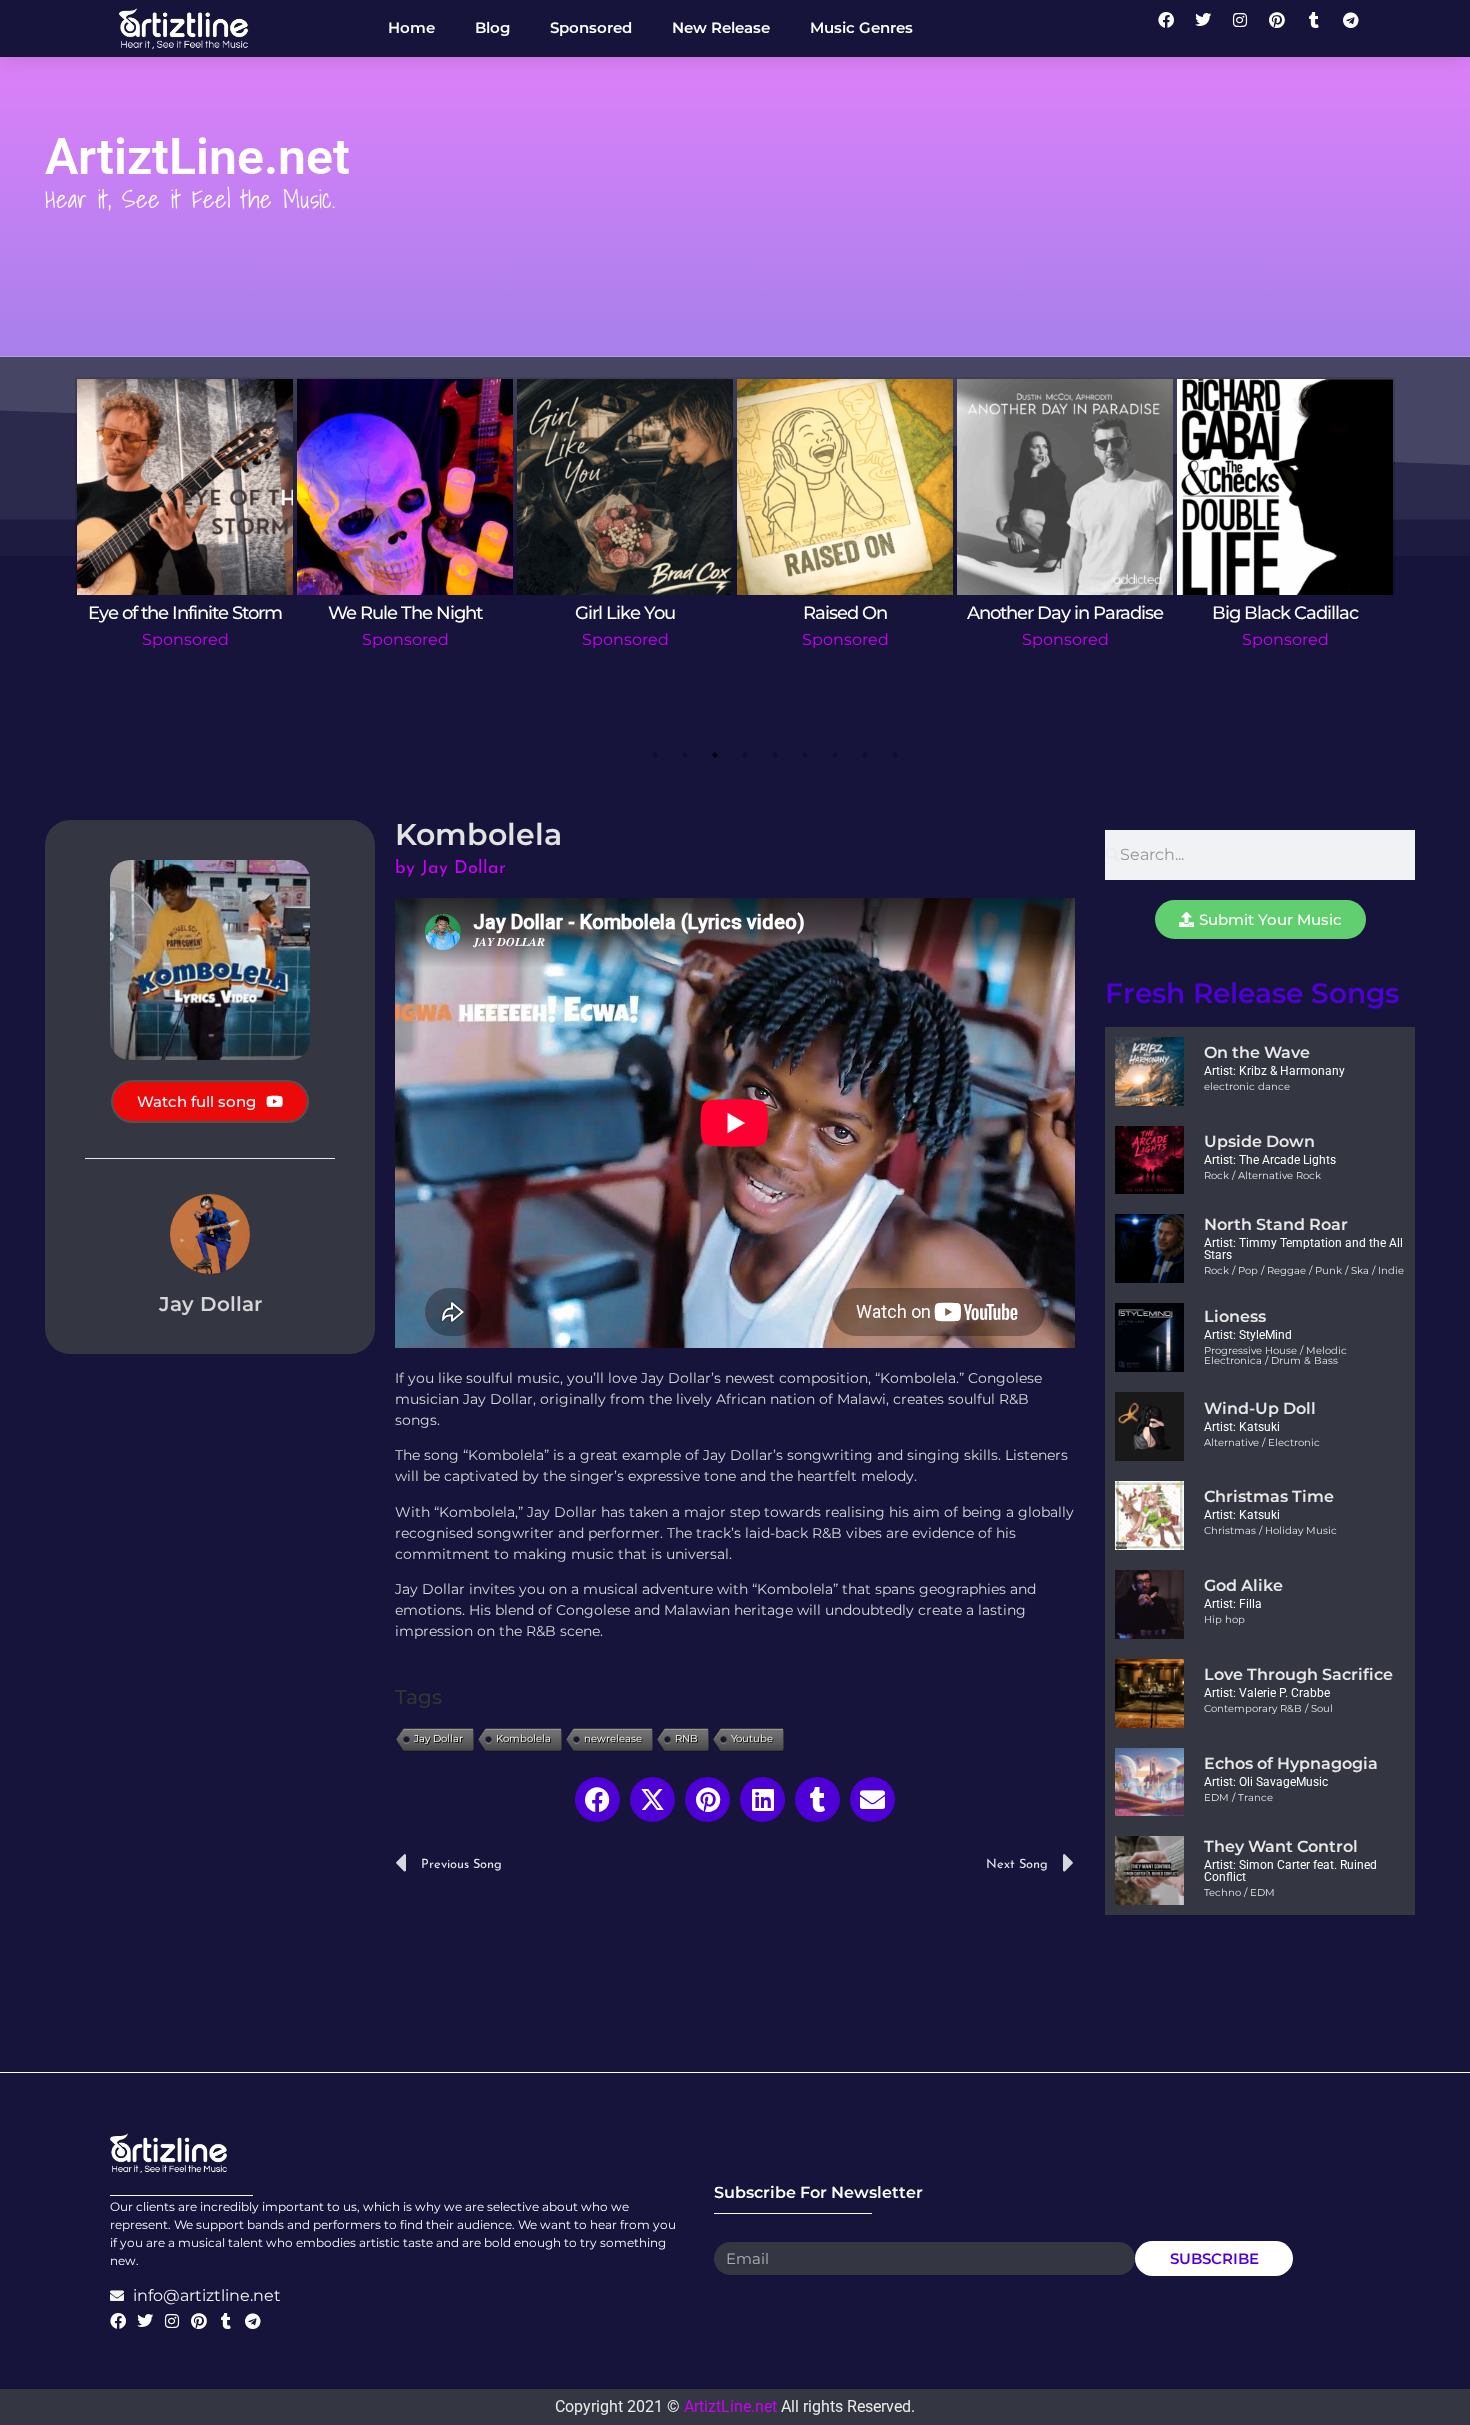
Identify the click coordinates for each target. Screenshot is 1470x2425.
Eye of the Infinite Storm (185, 613)
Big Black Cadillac (1285, 613)
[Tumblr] (1322, 28)
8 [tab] (865, 755)
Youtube (752, 1738)
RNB (686, 1738)
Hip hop (1224, 1619)
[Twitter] (1211, 28)
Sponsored (185, 639)
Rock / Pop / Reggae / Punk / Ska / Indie (1304, 1270)
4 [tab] (745, 755)
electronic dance (1247, 1086)
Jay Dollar (438, 1738)
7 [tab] (835, 755)
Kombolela (523, 1738)
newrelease (613, 1738)
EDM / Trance (1238, 1797)
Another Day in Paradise (1065, 613)
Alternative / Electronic (1262, 1442)
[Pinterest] (1285, 28)
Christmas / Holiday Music (1270, 1530)
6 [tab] (805, 755)
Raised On (845, 613)
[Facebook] (1174, 28)
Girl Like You (625, 613)
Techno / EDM (1239, 1892)
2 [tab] (685, 755)
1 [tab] (655, 755)
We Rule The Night (405, 613)
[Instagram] (1248, 28)
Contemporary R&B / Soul (1268, 1708)
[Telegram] (1359, 28)
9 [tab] (895, 755)
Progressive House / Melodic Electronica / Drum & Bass (1275, 1355)
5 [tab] (775, 755)
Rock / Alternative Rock (1262, 1175)
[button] (597, 1799)
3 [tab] (715, 755)
